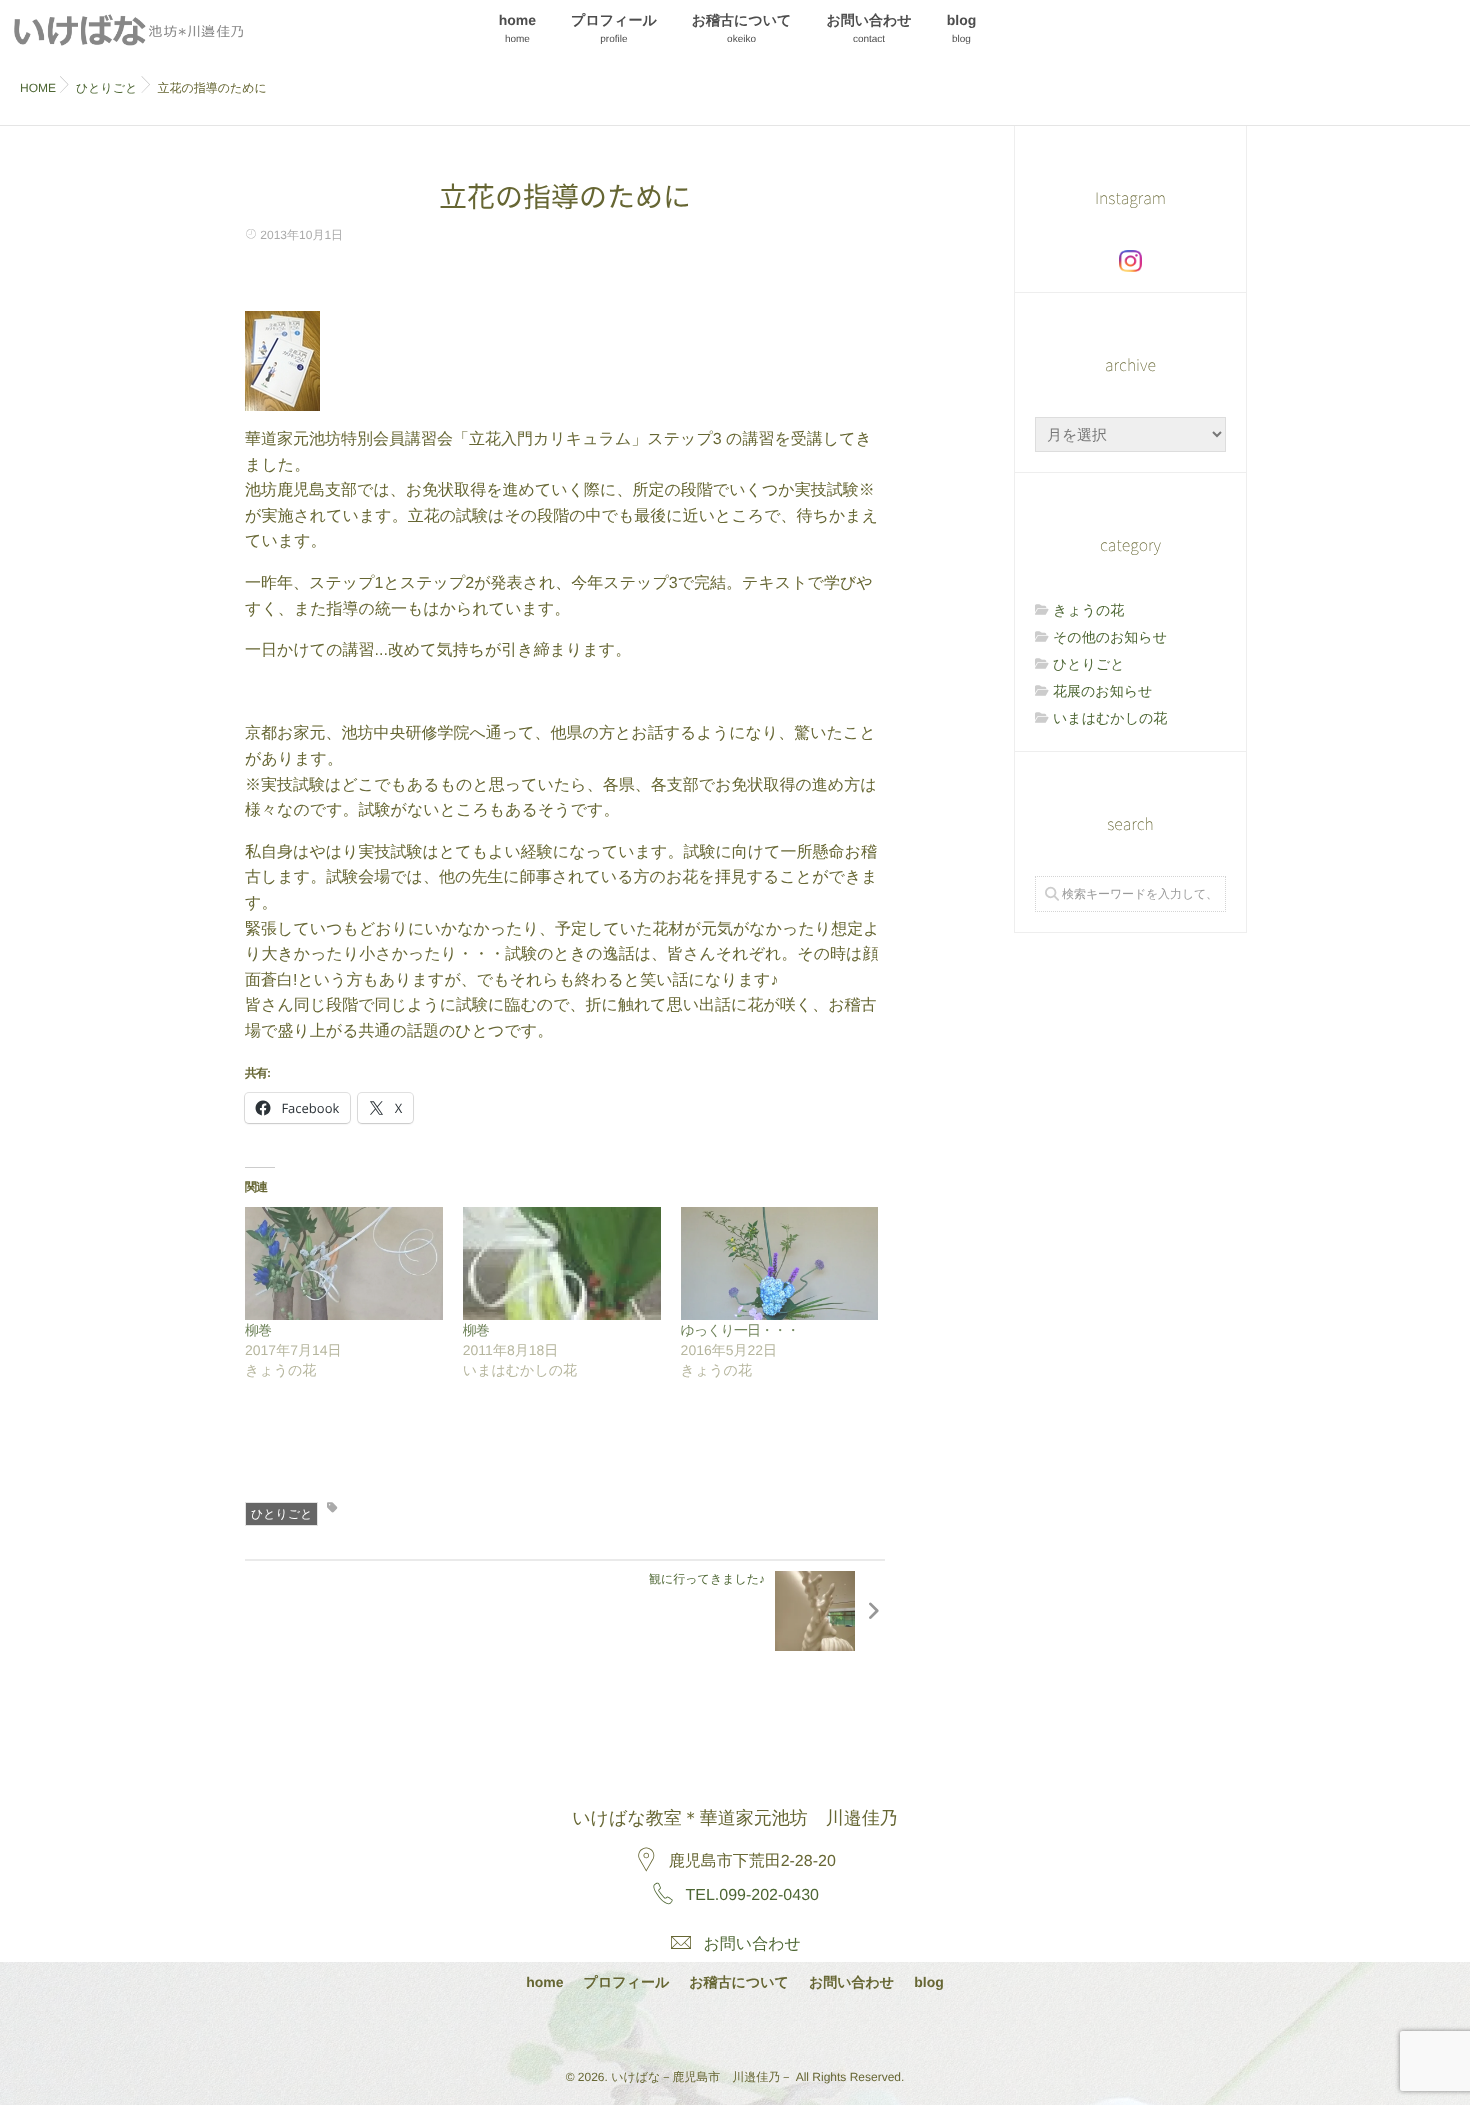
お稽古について (742, 28)
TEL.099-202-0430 (752, 1895)
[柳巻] (344, 1263)
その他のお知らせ (1110, 637)
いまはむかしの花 (1110, 718)
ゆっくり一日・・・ (740, 1330)
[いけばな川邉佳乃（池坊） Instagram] (1130, 261)
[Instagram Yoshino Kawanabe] (681, 2028)
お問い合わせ (868, 28)
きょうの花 (1088, 610)
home (517, 28)
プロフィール (614, 28)
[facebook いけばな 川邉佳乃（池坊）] (734, 2028)
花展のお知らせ (1102, 691)
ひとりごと (281, 1514)
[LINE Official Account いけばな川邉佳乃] (786, 2028)
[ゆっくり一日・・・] (780, 1263)
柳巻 (258, 1330)
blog (962, 28)
